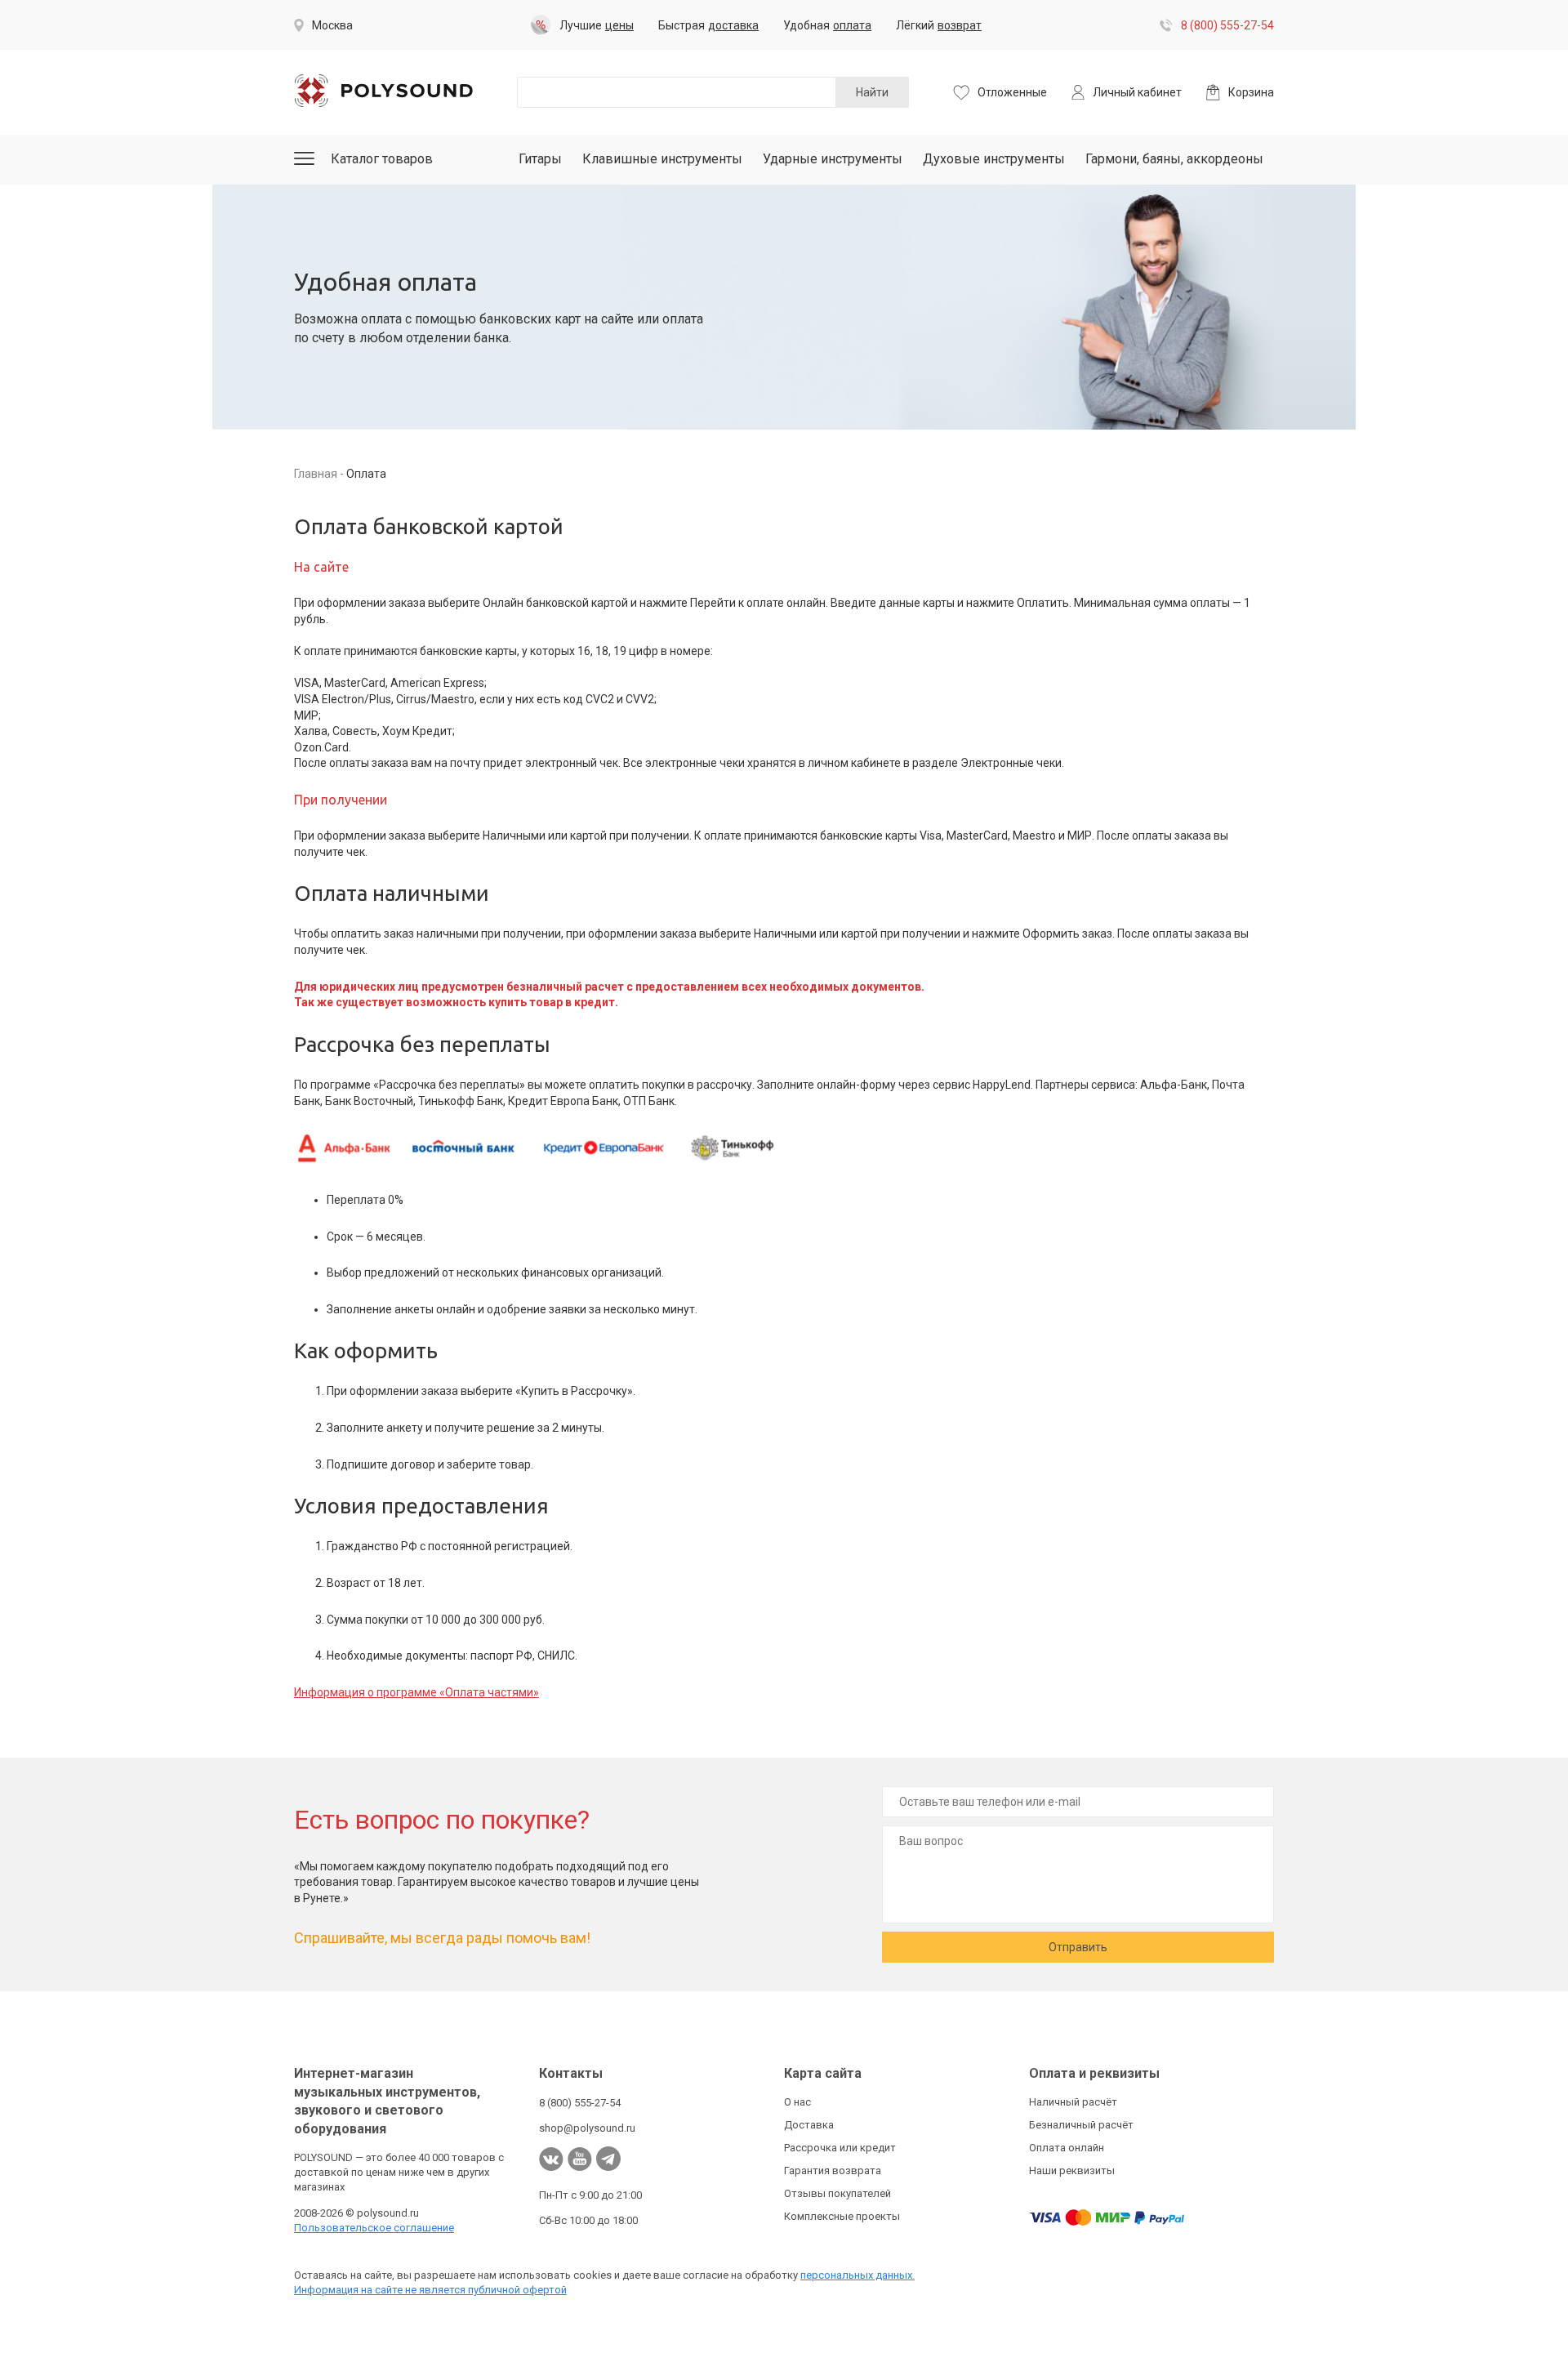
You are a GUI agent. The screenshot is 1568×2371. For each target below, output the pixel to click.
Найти (872, 92)
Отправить (1078, 1947)
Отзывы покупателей (837, 2193)
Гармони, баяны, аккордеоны (1174, 159)
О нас (797, 2102)
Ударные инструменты (833, 159)
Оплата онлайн (1067, 2148)
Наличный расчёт (1073, 2102)
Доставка (809, 2125)
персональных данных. (857, 2275)
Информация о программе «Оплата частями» (416, 1692)
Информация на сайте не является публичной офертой (430, 2290)
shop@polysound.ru (587, 2128)
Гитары (540, 159)
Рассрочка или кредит (840, 2148)
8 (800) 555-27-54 (1227, 25)
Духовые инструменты (994, 159)
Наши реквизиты (1072, 2170)
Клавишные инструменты (662, 159)
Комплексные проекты (842, 2216)
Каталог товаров (382, 159)
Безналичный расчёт (1081, 2125)
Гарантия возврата (833, 2170)
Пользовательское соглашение (374, 2228)
